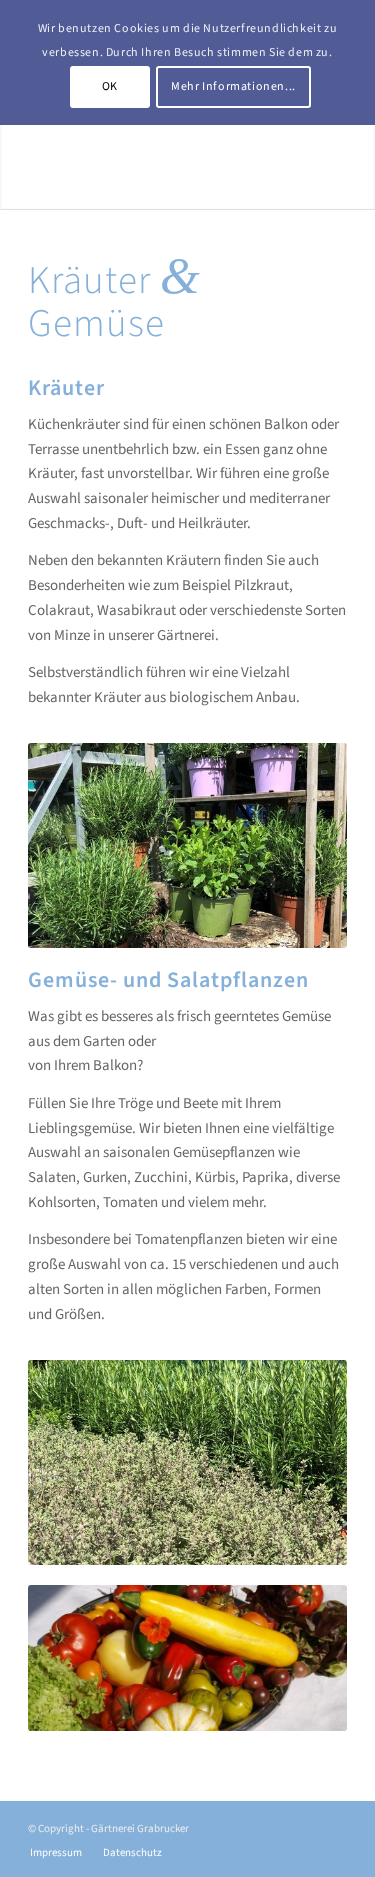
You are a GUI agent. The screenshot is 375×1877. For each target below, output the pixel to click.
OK (110, 86)
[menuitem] (56, 1853)
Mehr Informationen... (233, 86)
